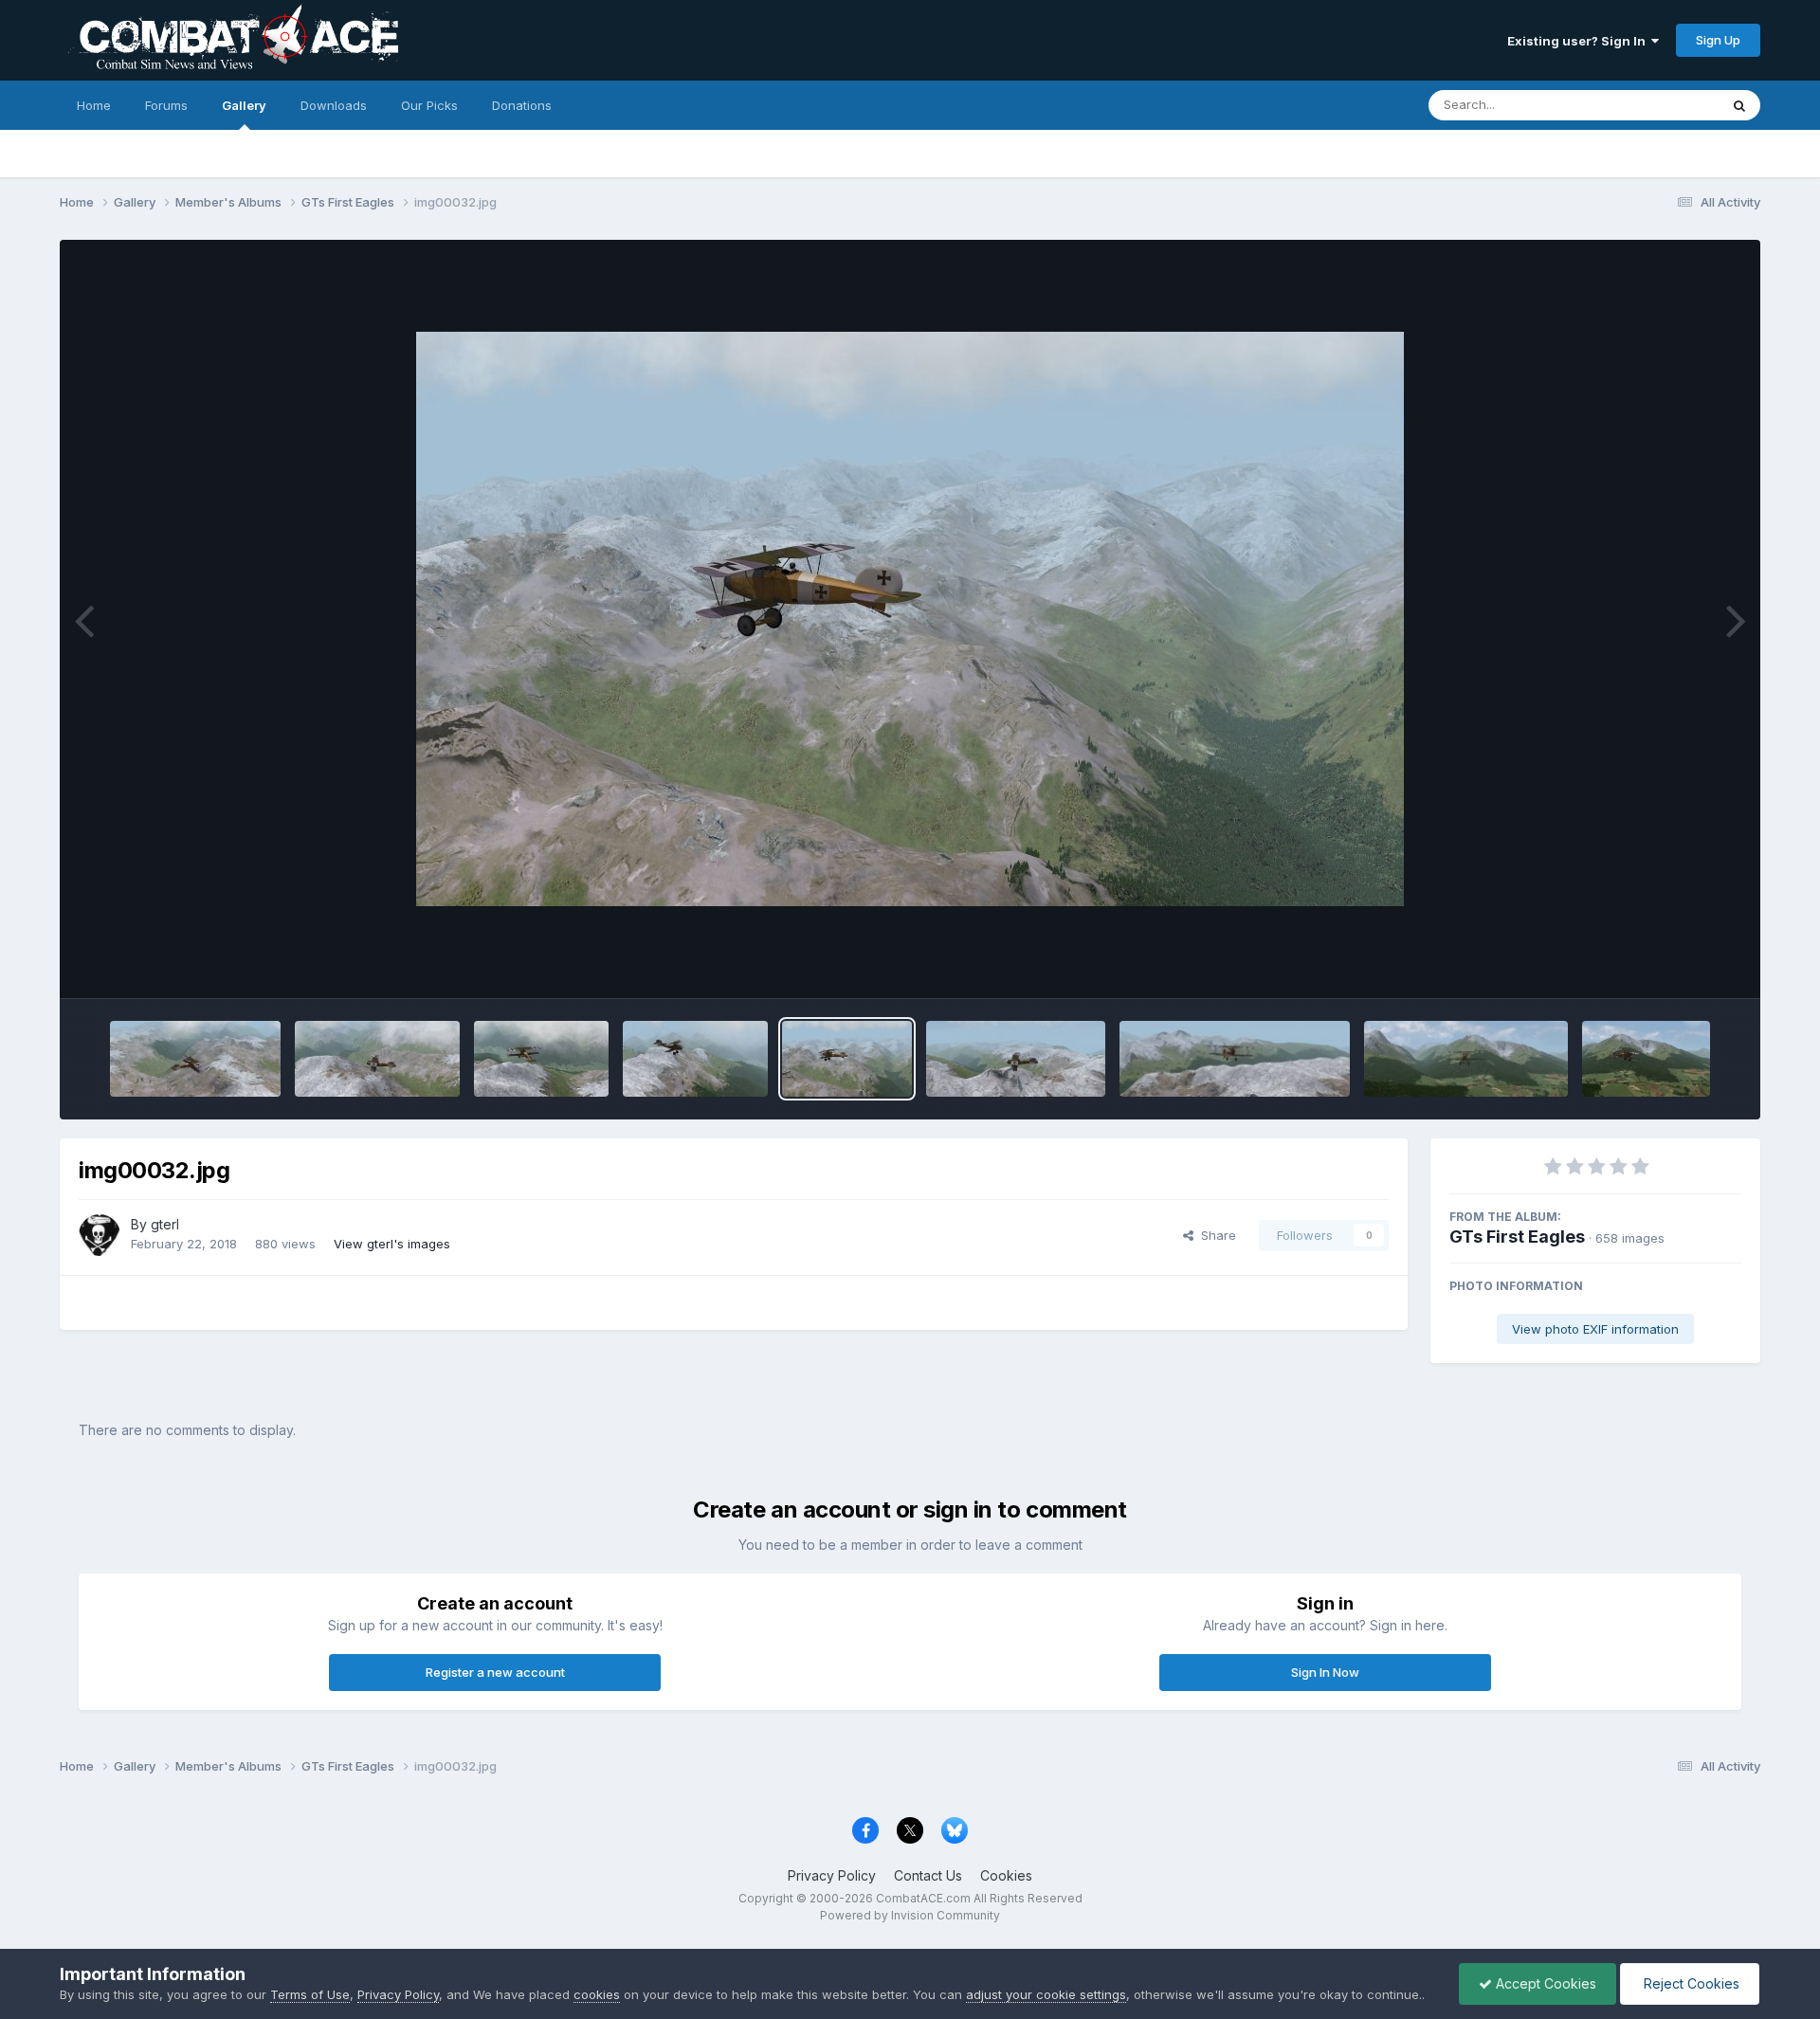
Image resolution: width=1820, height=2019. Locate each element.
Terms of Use (310, 1994)
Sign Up (1718, 40)
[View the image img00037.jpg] (1466, 1059)
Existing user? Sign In (1579, 41)
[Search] (1739, 105)
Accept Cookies (1544, 1983)
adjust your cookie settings (1046, 1994)
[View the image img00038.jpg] (1646, 1059)
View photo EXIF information (1595, 1329)
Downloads (334, 105)
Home (94, 105)
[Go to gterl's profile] (100, 1235)
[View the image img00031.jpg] (696, 1059)
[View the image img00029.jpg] (378, 1059)
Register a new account (495, 1672)
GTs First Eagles (1517, 1237)
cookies (597, 1994)
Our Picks (429, 105)
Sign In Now (1325, 1672)
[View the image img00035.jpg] (1015, 1059)
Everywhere (1660, 105)
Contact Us (928, 1875)
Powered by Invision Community (910, 1915)
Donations (522, 105)
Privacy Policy (832, 1875)
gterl (165, 1224)
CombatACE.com (923, 1898)
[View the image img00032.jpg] (847, 1059)
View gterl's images (392, 1244)
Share (1215, 1235)
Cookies (1006, 1875)
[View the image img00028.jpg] (195, 1059)
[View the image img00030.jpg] (541, 1059)
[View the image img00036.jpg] (1235, 1059)
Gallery (244, 105)
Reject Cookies (1690, 1983)
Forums (166, 105)
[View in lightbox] (910, 619)
